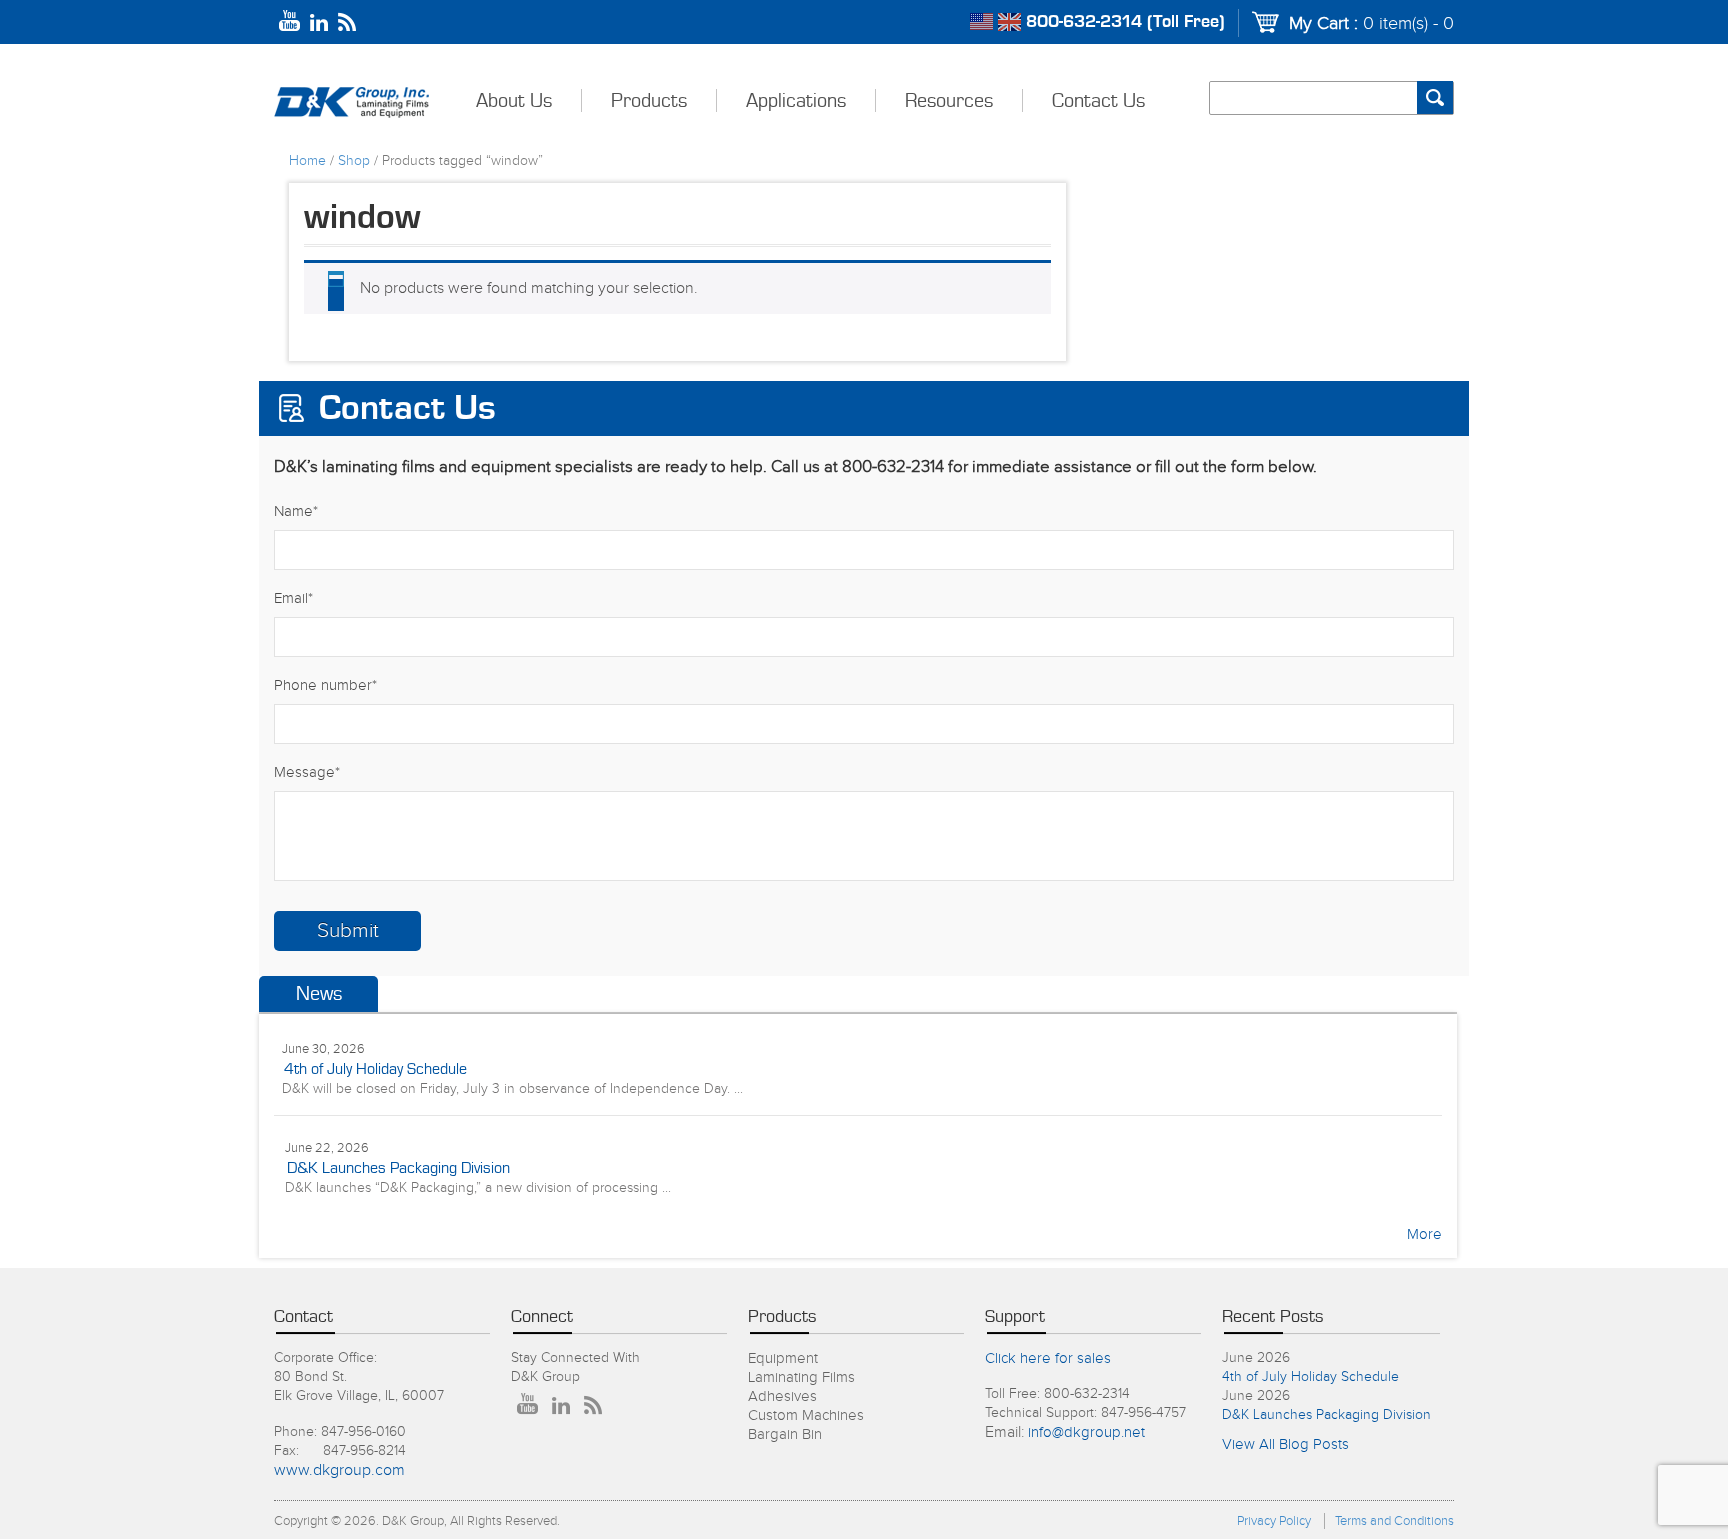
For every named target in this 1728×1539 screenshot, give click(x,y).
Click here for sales (1048, 1358)
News (319, 994)
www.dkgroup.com (339, 1470)
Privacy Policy (1274, 1521)
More (1424, 1234)
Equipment (783, 1358)
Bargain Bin (785, 1434)
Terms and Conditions (1394, 1521)
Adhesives (782, 1396)
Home (307, 161)
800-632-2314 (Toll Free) (1125, 22)
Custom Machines (806, 1415)
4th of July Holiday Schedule (375, 1069)
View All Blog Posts (1285, 1444)
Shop (354, 161)
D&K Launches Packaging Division (398, 1168)
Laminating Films (801, 1377)
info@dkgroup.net (1086, 1432)
